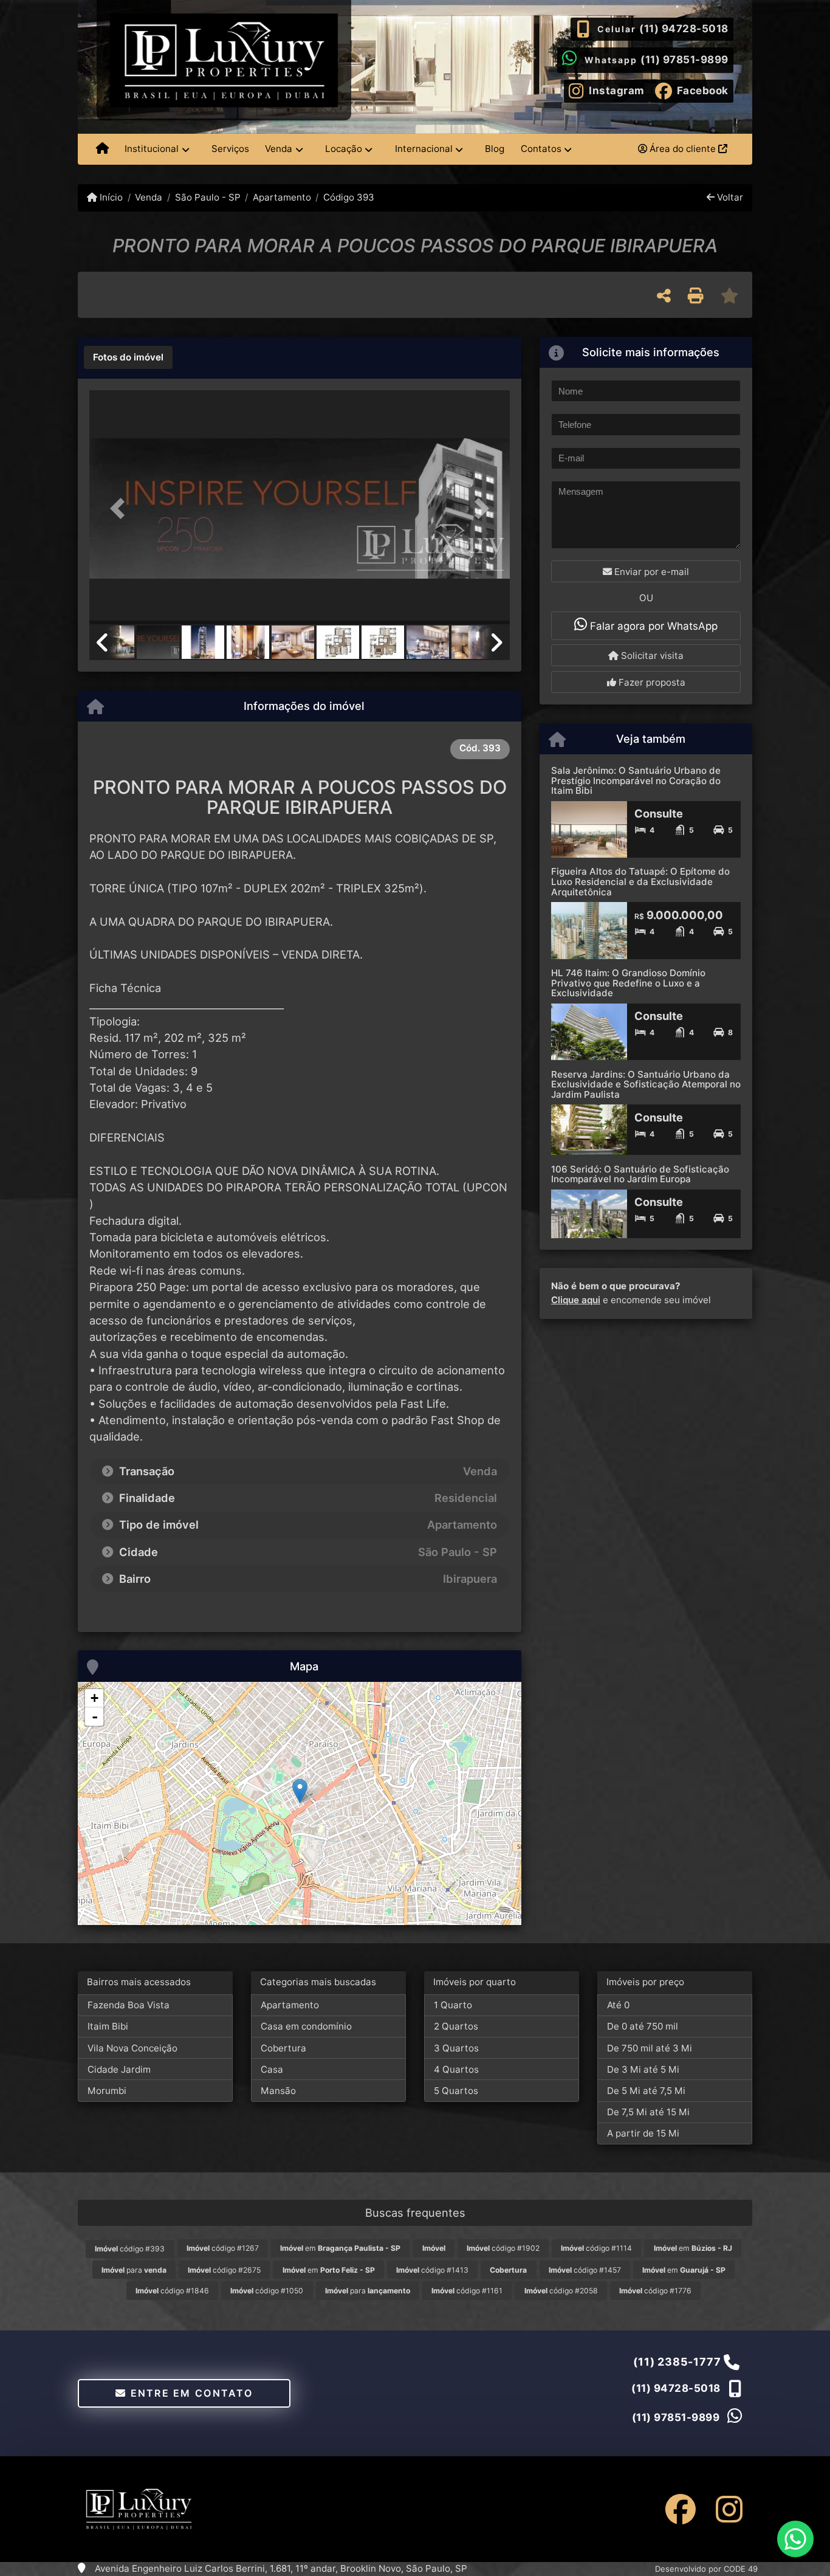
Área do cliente (683, 149)
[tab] (128, 357)
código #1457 (585, 2270)
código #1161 (467, 2291)
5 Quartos (456, 2091)
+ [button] (94, 1698)
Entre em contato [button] (190, 2393)
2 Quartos (456, 2026)
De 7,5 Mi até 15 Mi (648, 2112)
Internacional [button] (424, 149)
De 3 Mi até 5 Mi (643, 2069)
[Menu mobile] (102, 150)
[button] (121, 508)
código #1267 (223, 2248)
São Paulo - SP (207, 197)
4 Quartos (456, 2069)
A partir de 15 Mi (643, 2133)
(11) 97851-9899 (684, 60)
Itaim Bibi (108, 2026)
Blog (495, 149)
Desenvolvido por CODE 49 (706, 2569)
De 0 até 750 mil (643, 2026)
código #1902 (503, 2248)
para (134, 2270)
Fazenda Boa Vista (129, 2005)
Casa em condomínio (306, 2026)
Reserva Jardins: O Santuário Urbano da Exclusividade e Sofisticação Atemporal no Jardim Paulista (646, 1084)
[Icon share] (681, 2509)
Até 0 (618, 2005)
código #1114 (596, 2248)
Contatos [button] (541, 149)
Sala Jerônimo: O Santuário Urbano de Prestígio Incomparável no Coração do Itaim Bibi (636, 780)
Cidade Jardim (119, 2069)
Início (110, 197)
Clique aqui (576, 1300)
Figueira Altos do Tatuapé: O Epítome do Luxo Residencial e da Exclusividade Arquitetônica (640, 881)
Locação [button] (344, 149)
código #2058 (561, 2291)
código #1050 (267, 2291)
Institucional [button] (152, 149)
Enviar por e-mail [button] (650, 572)
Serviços (230, 149)
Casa (272, 2069)
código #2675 (224, 2270)
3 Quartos (456, 2048)
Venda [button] (279, 149)
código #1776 (655, 2291)
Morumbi (107, 2091)
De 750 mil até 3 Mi (650, 2048)
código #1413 (432, 2270)
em (340, 2248)
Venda (149, 197)
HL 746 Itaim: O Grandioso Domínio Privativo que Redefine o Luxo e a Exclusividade (628, 983)
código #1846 (172, 2291)
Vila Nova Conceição (132, 2048)
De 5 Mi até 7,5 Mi (646, 2091)
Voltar (729, 197)
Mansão (278, 2091)
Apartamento (282, 197)
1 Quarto (453, 2005)
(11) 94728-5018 (684, 29)
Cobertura (283, 2048)
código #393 (130, 2249)
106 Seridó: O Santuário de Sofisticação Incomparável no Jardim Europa (640, 1174)
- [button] (95, 1717)
